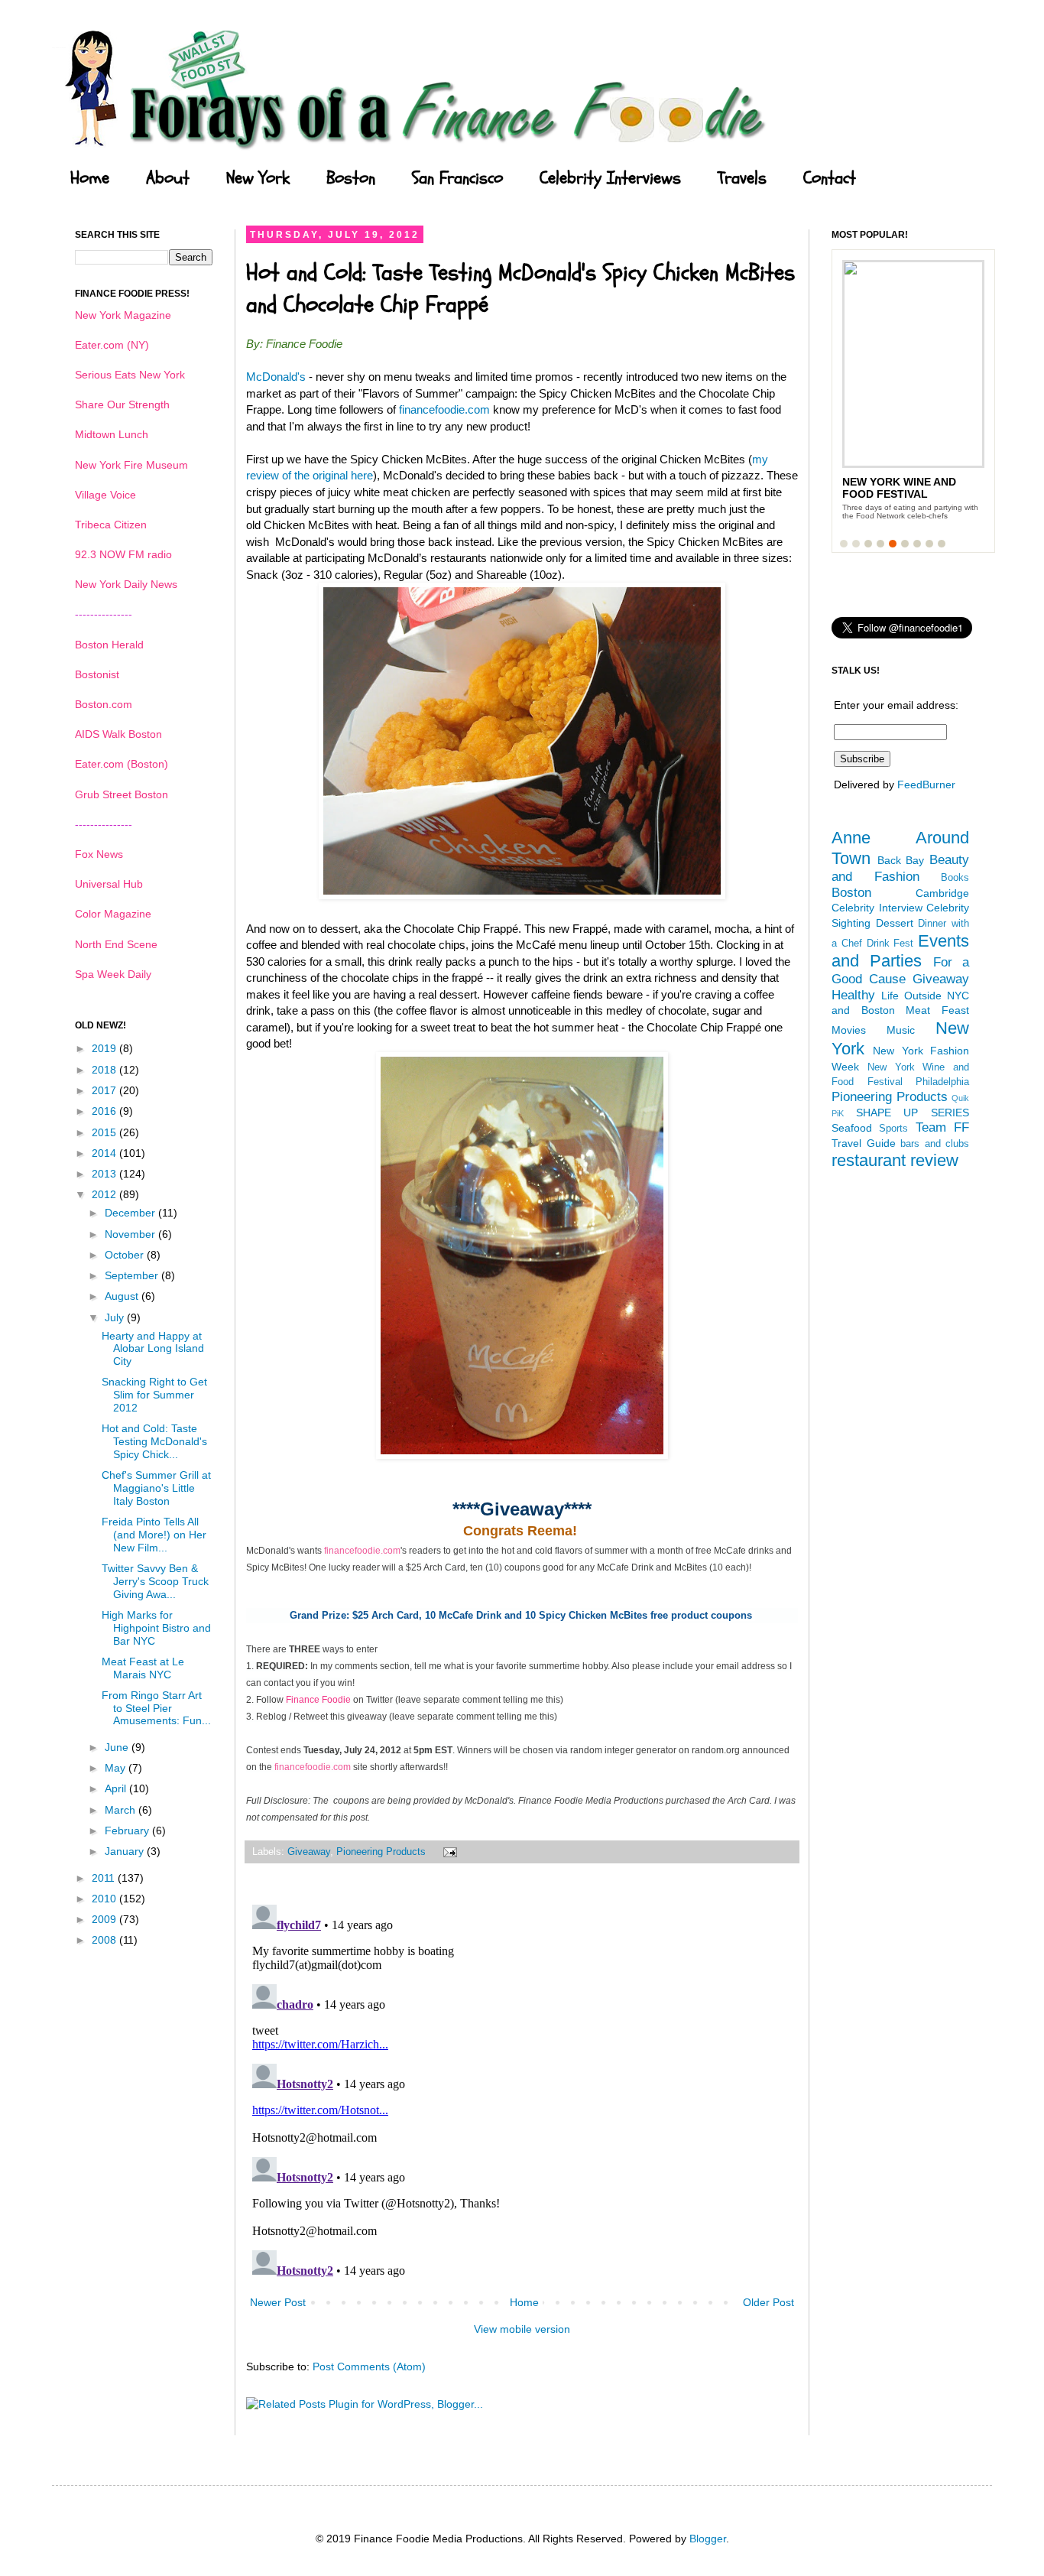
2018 (105, 1070)
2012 (105, 1194)
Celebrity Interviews (610, 178)
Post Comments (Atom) (369, 2366)
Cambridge (942, 893)
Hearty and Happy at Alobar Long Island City (153, 1349)
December (131, 1213)
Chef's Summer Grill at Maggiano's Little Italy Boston (156, 1488)
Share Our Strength (122, 404)
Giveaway (309, 1852)
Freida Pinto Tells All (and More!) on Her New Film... (154, 1535)
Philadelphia (942, 1082)
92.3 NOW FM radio (123, 554)
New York (258, 178)
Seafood (852, 1128)
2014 (105, 1153)
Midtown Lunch (112, 434)
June (118, 1747)
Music (901, 1030)
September (133, 1275)
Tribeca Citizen (111, 525)
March (122, 1810)
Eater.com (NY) (112, 345)
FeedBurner (926, 784)
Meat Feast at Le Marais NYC (143, 1668)
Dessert (895, 923)
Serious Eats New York (130, 375)
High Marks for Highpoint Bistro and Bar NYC (156, 1628)
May (117, 1768)
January (126, 1851)
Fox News (99, 854)
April (117, 1788)
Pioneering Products (381, 1852)
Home (90, 178)
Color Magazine (113, 914)
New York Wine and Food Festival (899, 488)
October (126, 1255)
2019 (105, 1048)
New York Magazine (123, 315)
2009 (105, 1919)
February (128, 1830)
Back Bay (901, 860)
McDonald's (276, 377)
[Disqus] (522, 2090)
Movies (849, 1030)
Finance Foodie (318, 1700)
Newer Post (278, 2302)
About (168, 178)
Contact (830, 178)
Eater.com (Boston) (122, 764)
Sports (893, 1129)
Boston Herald (109, 645)
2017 (105, 1090)
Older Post (768, 2302)
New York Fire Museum (131, 465)
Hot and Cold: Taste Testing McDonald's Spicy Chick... (154, 1441)
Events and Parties (900, 951)
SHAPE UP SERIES (913, 1113)
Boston (351, 178)
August (123, 1296)
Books (955, 878)
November (131, 1234)
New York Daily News (126, 584)
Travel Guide (864, 1143)
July (116, 1317)
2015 (105, 1132)
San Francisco (457, 178)
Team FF (942, 1127)
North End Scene (116, 944)
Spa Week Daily (113, 974)
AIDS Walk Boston (118, 734)
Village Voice (105, 495)
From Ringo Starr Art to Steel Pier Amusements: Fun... (156, 1708)
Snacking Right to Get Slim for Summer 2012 (154, 1395)
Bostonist (97, 674)
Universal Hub (109, 884)
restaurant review (895, 1160)
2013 (105, 1174)
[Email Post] (448, 1852)
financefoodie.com (444, 409)
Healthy (853, 995)
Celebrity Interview (877, 908)
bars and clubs (935, 1144)
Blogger (708, 2539)
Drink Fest (890, 944)
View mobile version (522, 2329)
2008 (105, 1940)
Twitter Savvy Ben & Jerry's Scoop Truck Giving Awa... (155, 1581)
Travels (742, 178)
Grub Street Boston (122, 794)
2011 (105, 1878)
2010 (105, 1899)
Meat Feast (937, 1010)
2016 (105, 1111)
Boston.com (104, 704)
